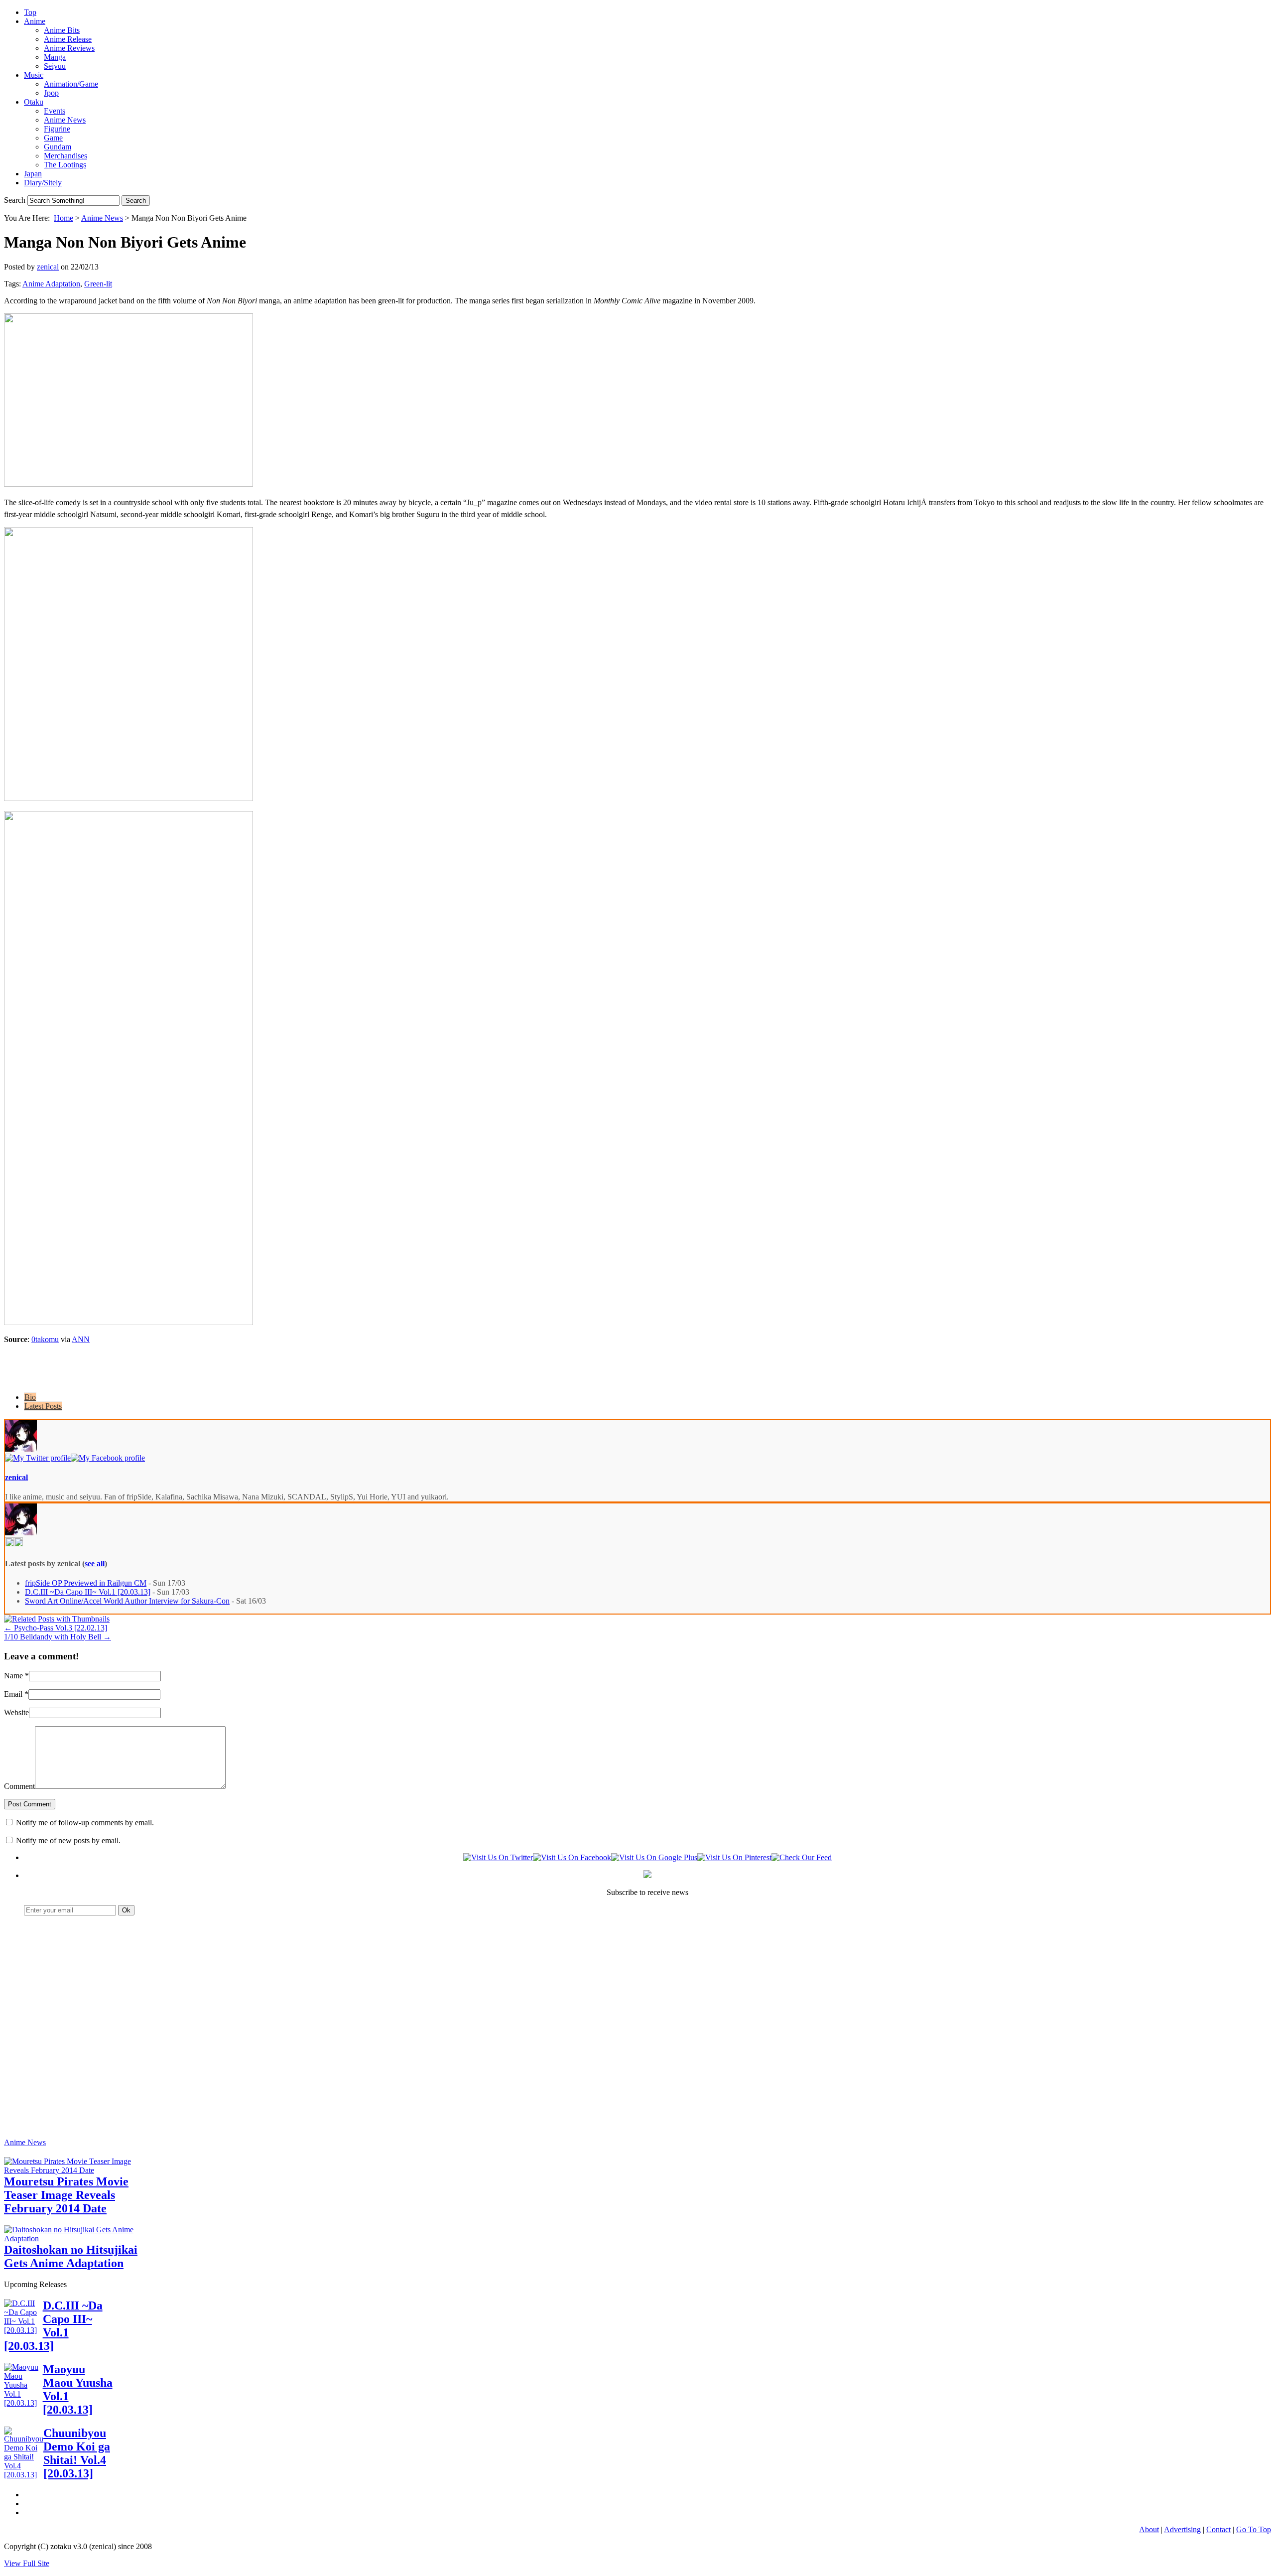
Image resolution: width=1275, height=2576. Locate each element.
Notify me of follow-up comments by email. (85, 1823)
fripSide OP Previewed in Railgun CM (86, 1583)
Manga (55, 57)
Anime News (65, 120)
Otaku (34, 102)
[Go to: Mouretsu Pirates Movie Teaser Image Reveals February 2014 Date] (79, 2170)
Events (55, 111)
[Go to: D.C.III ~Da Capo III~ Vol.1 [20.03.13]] (23, 2330)
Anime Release (68, 39)
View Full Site (27, 2563)
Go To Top (1254, 2529)
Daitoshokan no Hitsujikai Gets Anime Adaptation (71, 2256)
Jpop (51, 93)
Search (15, 200)
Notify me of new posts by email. (68, 1840)
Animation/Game (71, 84)
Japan (33, 174)
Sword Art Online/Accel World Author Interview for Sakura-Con (127, 1601)
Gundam (58, 147)
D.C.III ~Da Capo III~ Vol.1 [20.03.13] (88, 1592)
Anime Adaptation (51, 284)
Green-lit (98, 284)
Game (53, 138)
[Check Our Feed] (802, 1857)
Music (34, 75)
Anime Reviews (69, 48)
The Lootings (65, 165)
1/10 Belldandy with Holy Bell (58, 1637)
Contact (1218, 2529)
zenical (48, 267)
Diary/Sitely (43, 183)
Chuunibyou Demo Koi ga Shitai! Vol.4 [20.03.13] (77, 2453)
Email (13, 1694)
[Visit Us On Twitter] (498, 1857)
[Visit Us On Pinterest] (734, 1857)
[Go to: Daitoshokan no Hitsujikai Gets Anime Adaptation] (79, 2238)
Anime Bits (62, 30)
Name (13, 1676)
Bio (30, 1397)
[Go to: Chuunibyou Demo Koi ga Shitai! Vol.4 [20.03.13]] (24, 2475)
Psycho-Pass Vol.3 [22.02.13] (56, 1628)
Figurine (57, 129)
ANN (81, 1339)
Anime (35, 21)
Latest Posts (43, 1406)
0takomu (45, 1339)
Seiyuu (55, 66)
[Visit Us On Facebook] (572, 1857)
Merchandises (65, 156)
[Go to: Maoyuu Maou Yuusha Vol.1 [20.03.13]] (23, 2403)
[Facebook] (108, 1458)
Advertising (1182, 2529)
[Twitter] (38, 1458)
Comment (19, 1786)
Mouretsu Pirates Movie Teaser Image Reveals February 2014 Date (66, 2195)
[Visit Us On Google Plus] (654, 1857)
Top (30, 12)
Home (64, 218)
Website (16, 1712)
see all (95, 1563)
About (1149, 2529)
